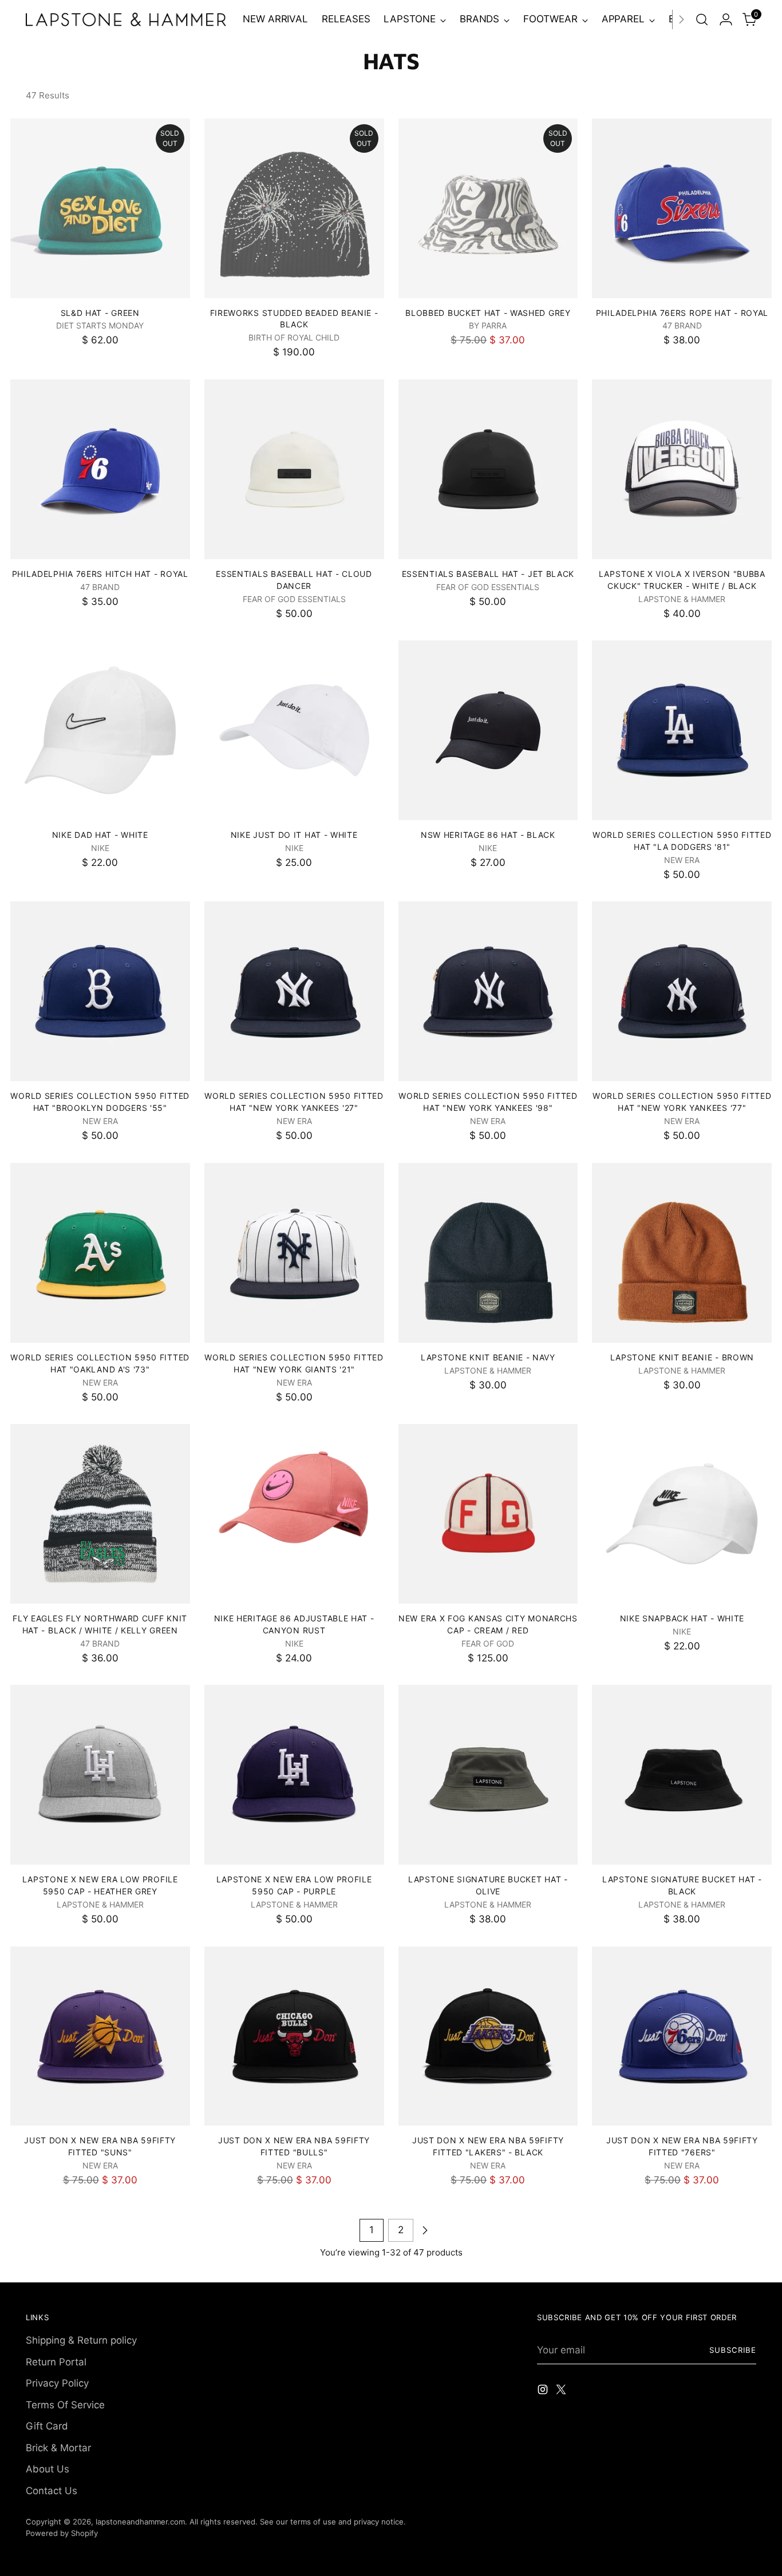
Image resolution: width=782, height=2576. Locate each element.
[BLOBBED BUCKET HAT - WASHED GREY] (488, 208)
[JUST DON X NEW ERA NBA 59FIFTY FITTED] (100, 2036)
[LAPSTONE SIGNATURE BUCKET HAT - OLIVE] (488, 1775)
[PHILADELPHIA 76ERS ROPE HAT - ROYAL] (682, 208)
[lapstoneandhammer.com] (126, 19)
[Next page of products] (425, 2230)
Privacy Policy (57, 2383)
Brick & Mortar (58, 2448)
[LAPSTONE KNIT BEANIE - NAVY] (488, 1253)
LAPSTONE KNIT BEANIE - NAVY (488, 1357)
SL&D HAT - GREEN (100, 313)
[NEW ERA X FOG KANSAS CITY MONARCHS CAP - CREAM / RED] (488, 1514)
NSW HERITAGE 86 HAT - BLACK (488, 835)
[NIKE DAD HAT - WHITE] (100, 730)
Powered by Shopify (62, 2533)
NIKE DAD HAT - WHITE (100, 835)
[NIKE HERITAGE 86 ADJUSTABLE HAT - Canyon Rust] (294, 1514)
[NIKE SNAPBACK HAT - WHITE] (682, 1514)
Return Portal (56, 2362)
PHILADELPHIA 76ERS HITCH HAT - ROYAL (100, 574)
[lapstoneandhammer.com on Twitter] (562, 2392)
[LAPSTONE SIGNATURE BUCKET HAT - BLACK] (682, 1775)
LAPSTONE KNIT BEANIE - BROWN (682, 1357)
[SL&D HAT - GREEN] (100, 208)
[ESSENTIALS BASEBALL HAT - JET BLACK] (488, 469)
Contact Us (52, 2491)
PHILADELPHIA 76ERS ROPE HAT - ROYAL (682, 313)
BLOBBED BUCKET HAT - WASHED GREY (488, 313)
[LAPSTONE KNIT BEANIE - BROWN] (682, 1253)
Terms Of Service (65, 2405)
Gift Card (47, 2426)
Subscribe (733, 2350)
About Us (48, 2469)
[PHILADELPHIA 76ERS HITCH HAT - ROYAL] (100, 469)
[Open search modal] (702, 19)
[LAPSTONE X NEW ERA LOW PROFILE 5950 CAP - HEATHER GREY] (100, 1775)
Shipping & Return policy (81, 2340)
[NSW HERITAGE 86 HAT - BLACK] (488, 730)
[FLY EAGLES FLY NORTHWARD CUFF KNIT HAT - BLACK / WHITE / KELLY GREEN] (100, 1514)
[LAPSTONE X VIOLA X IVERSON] (682, 469)
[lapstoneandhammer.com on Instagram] (544, 2392)
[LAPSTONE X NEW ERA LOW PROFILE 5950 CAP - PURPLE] (294, 1775)
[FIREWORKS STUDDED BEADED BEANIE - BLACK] (294, 208)
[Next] (681, 19)
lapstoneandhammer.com (140, 2522)
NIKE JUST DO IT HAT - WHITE (294, 835)
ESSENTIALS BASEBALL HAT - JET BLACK (488, 574)
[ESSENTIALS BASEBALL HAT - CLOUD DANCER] (294, 469)
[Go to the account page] (726, 19)
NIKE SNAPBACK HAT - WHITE (682, 1618)
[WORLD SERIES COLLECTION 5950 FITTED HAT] (682, 730)
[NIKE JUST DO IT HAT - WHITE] (294, 730)
